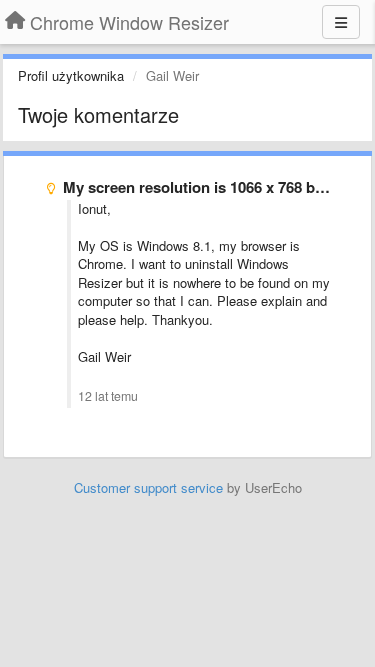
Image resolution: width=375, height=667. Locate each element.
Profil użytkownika (71, 75)
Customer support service (148, 487)
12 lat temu (108, 396)
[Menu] (341, 22)
